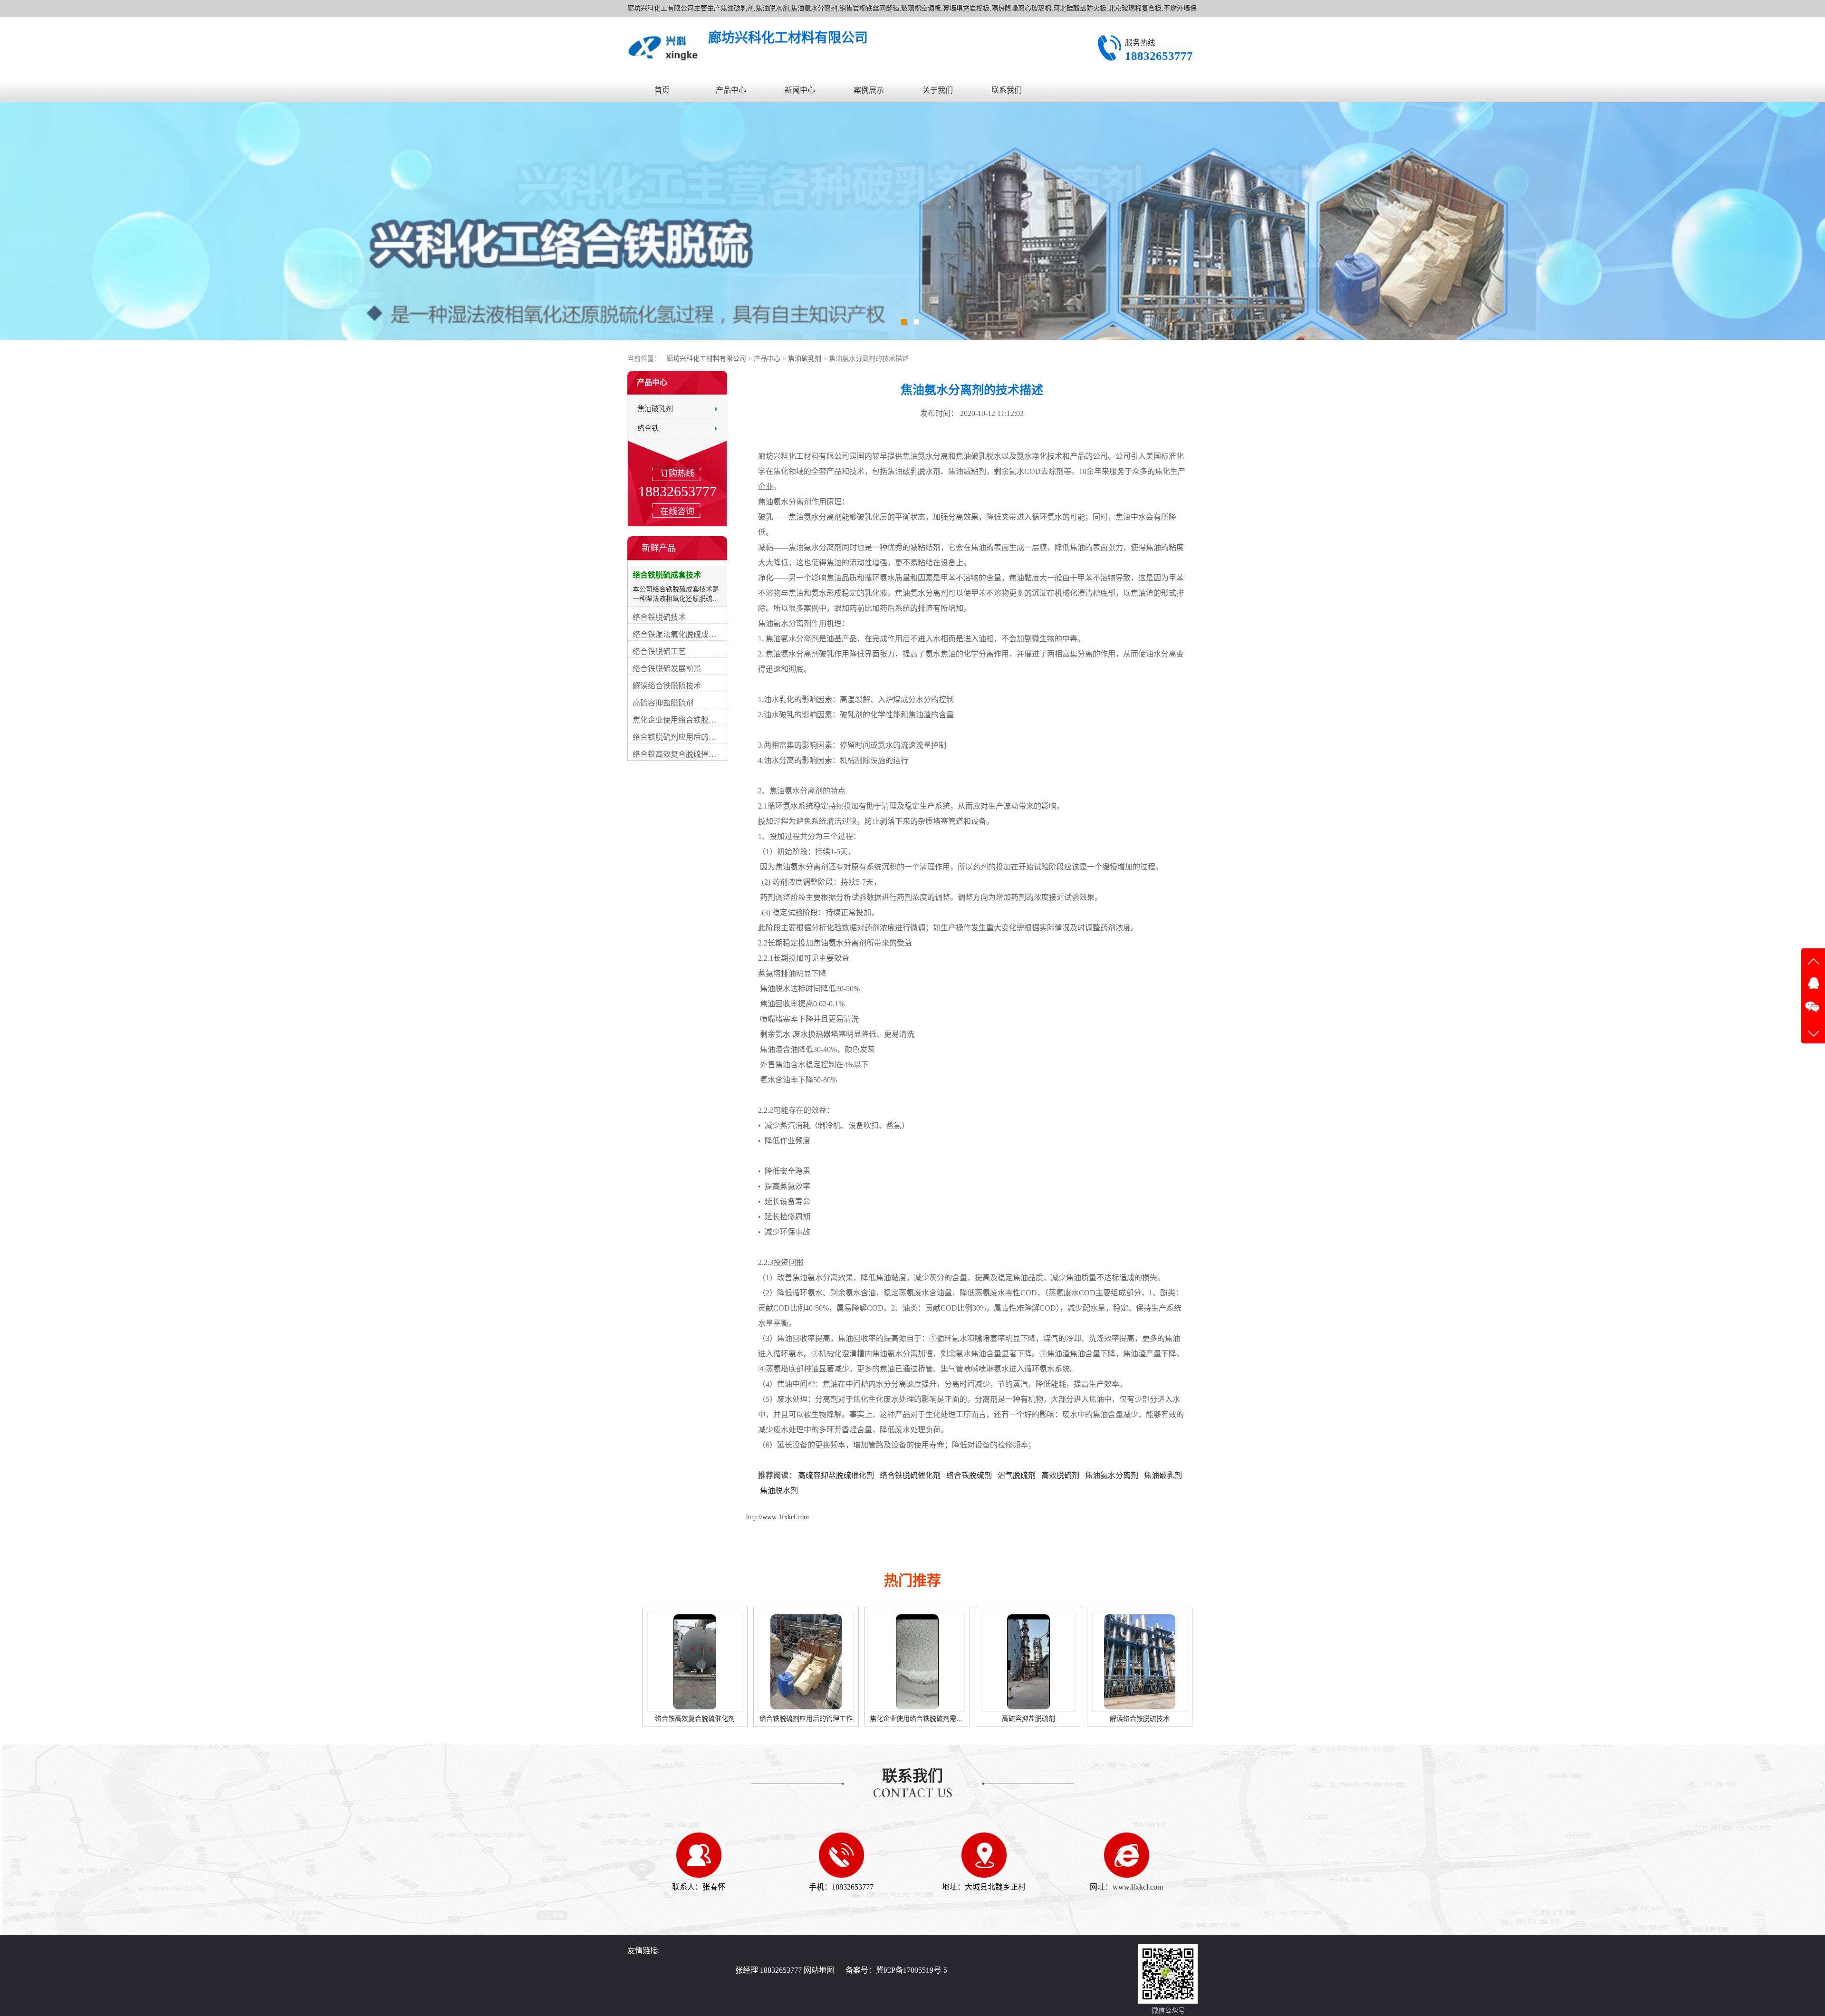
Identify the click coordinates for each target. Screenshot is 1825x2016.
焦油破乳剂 (806, 359)
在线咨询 (677, 511)
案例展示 (869, 90)
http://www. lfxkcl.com (778, 1517)
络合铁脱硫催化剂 (910, 1475)
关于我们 (938, 90)
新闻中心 (800, 90)
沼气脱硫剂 (1017, 1475)
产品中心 (731, 90)
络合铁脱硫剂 (969, 1475)
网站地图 (819, 1970)
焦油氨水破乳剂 (1026, 1719)
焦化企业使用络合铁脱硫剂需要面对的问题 (711, 1719)
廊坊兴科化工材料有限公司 (706, 359)
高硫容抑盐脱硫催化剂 (836, 1475)
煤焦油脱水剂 (1134, 1719)
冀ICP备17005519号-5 (912, 1970)
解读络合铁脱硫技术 (917, 1719)
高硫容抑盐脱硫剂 (806, 1719)
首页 (662, 90)
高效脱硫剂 (1060, 1475)
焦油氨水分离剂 (1112, 1475)
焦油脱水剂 (779, 1490)
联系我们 (1007, 90)
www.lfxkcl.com (1138, 1887)
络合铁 (648, 428)
